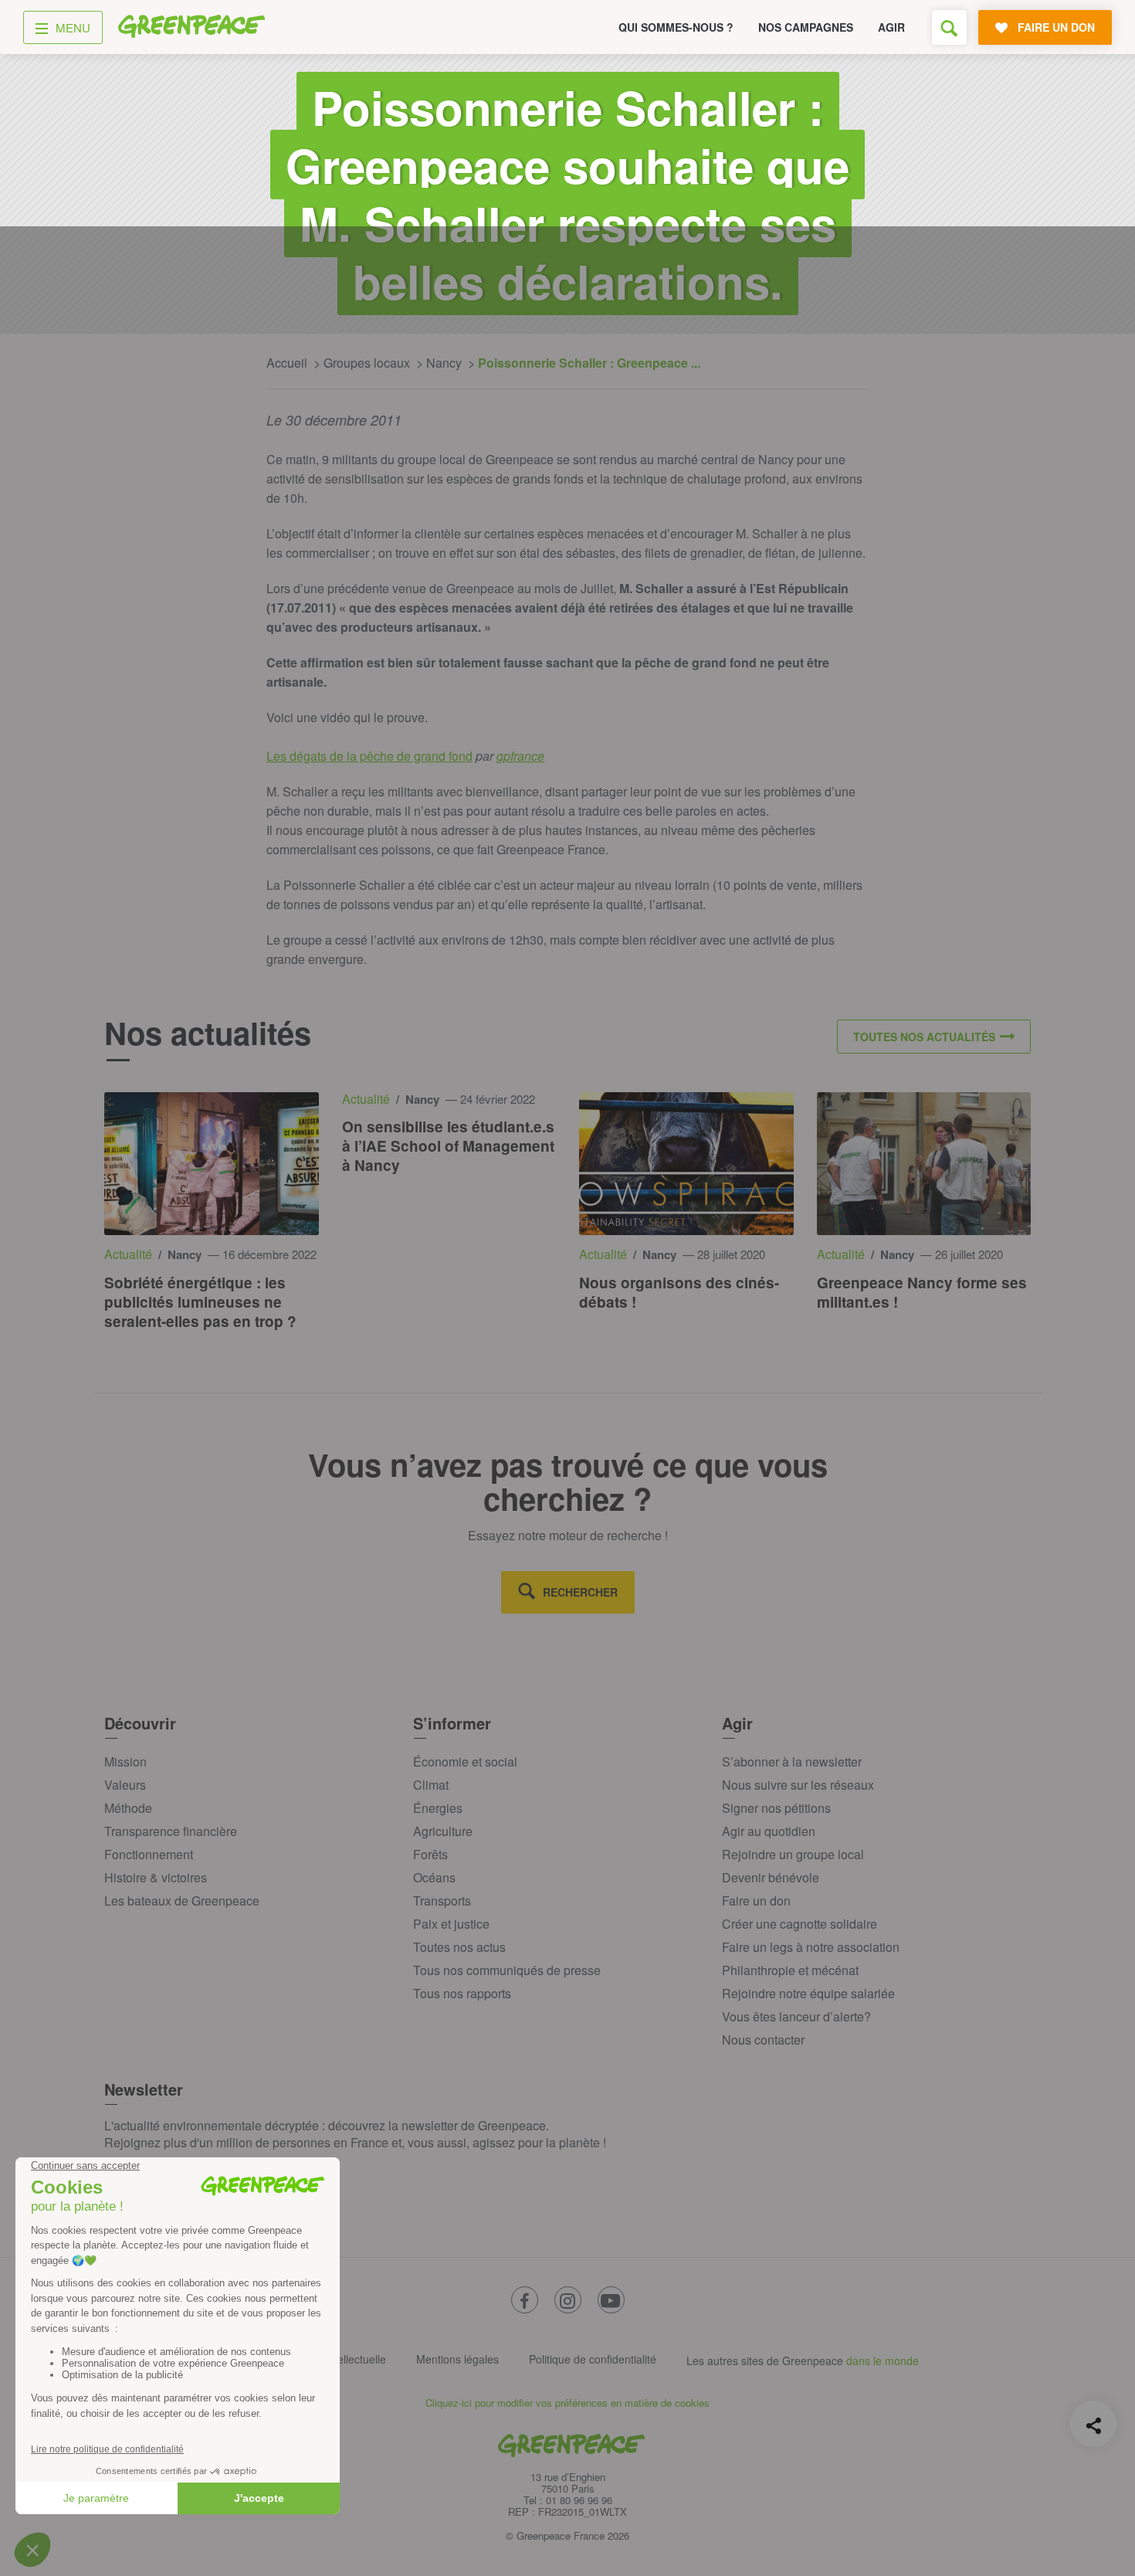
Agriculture (443, 1831)
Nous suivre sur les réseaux (798, 1785)
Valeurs (125, 1785)
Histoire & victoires (156, 1877)
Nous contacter (763, 2040)
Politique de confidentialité (593, 2359)
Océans (434, 1877)
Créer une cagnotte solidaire (800, 1924)
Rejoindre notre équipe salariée (808, 1993)
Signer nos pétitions (776, 1808)
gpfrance (520, 756)
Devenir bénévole (771, 1877)
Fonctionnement (149, 1854)
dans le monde (883, 2360)
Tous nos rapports (462, 1993)
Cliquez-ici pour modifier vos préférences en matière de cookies (567, 2403)
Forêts (430, 1854)
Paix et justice (451, 1924)
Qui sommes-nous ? (676, 27)
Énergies (438, 1808)
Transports (442, 1901)
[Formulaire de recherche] (949, 27)
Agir (891, 27)
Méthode (128, 1808)
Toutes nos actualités (924, 1037)
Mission (125, 1761)
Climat (431, 1785)
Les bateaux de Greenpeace (182, 1901)
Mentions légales (457, 2359)
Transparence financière (171, 1831)
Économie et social (465, 1761)
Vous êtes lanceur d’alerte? (796, 2016)
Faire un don (756, 1901)
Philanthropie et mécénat (790, 1970)
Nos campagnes (806, 27)
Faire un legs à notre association (811, 1947)
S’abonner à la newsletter (792, 1761)
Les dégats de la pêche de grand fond (369, 756)
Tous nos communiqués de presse (507, 1970)
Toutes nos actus (459, 1947)
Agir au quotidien (769, 1831)
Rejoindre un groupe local (793, 1854)
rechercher (580, 1592)
